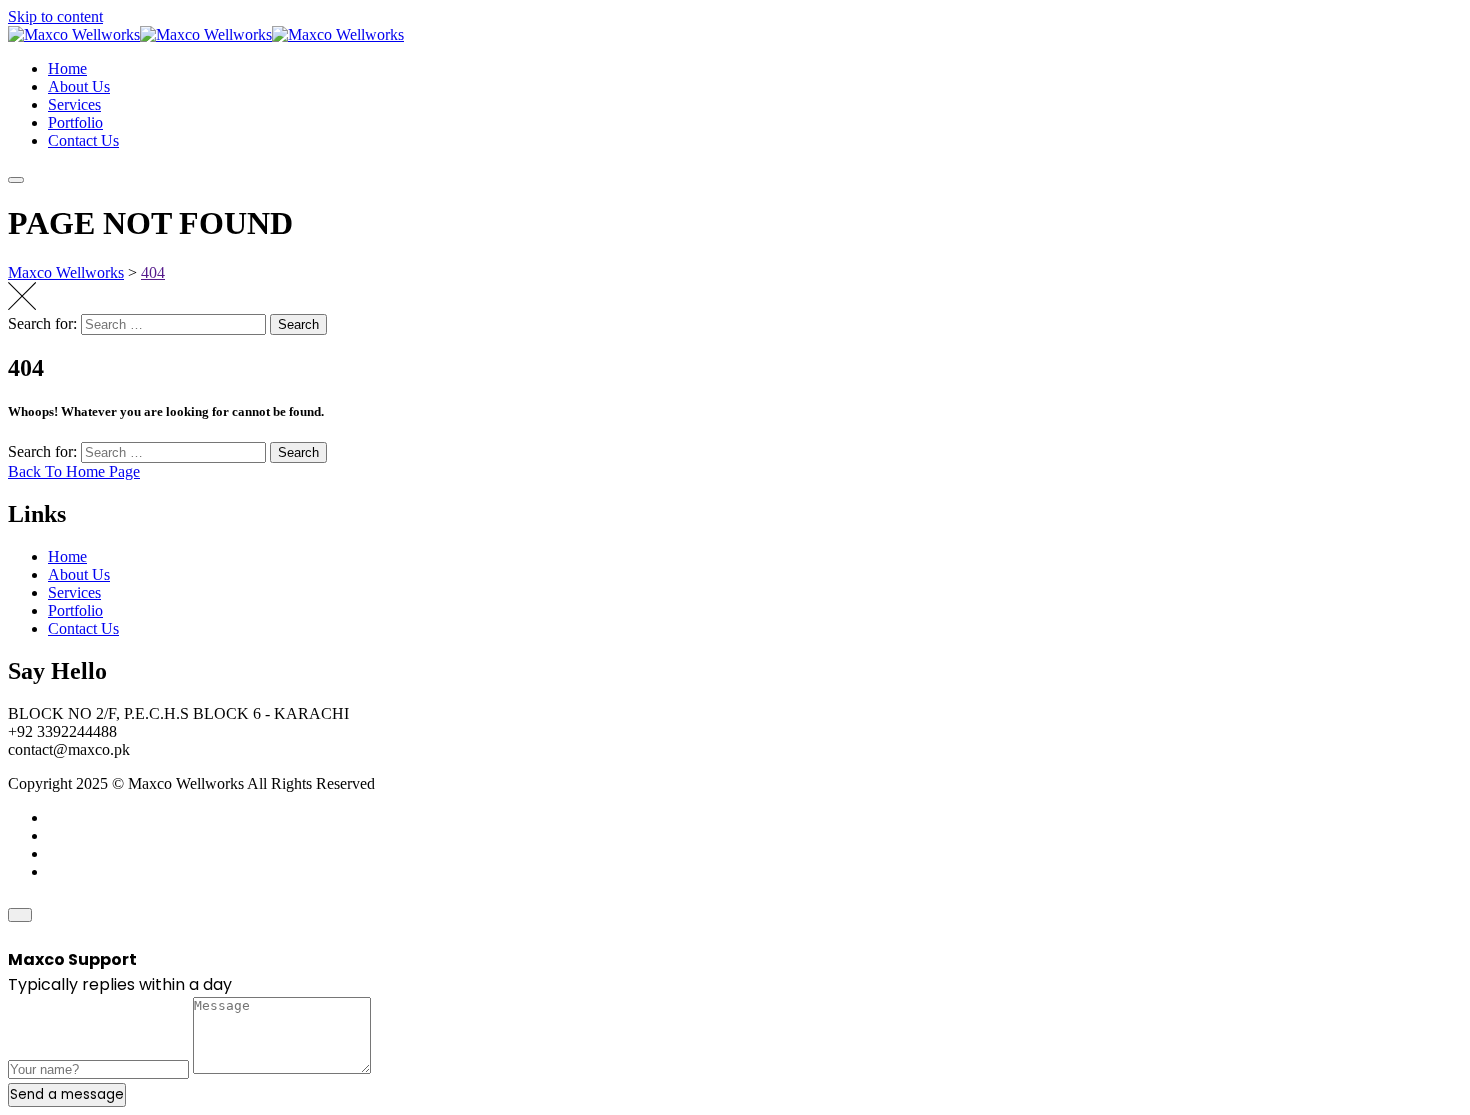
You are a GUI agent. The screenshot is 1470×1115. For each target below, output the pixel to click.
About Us (79, 86)
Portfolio (75, 122)
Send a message (67, 1094)
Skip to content (55, 16)
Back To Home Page (74, 471)
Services (74, 104)
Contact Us (83, 140)
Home (67, 68)
